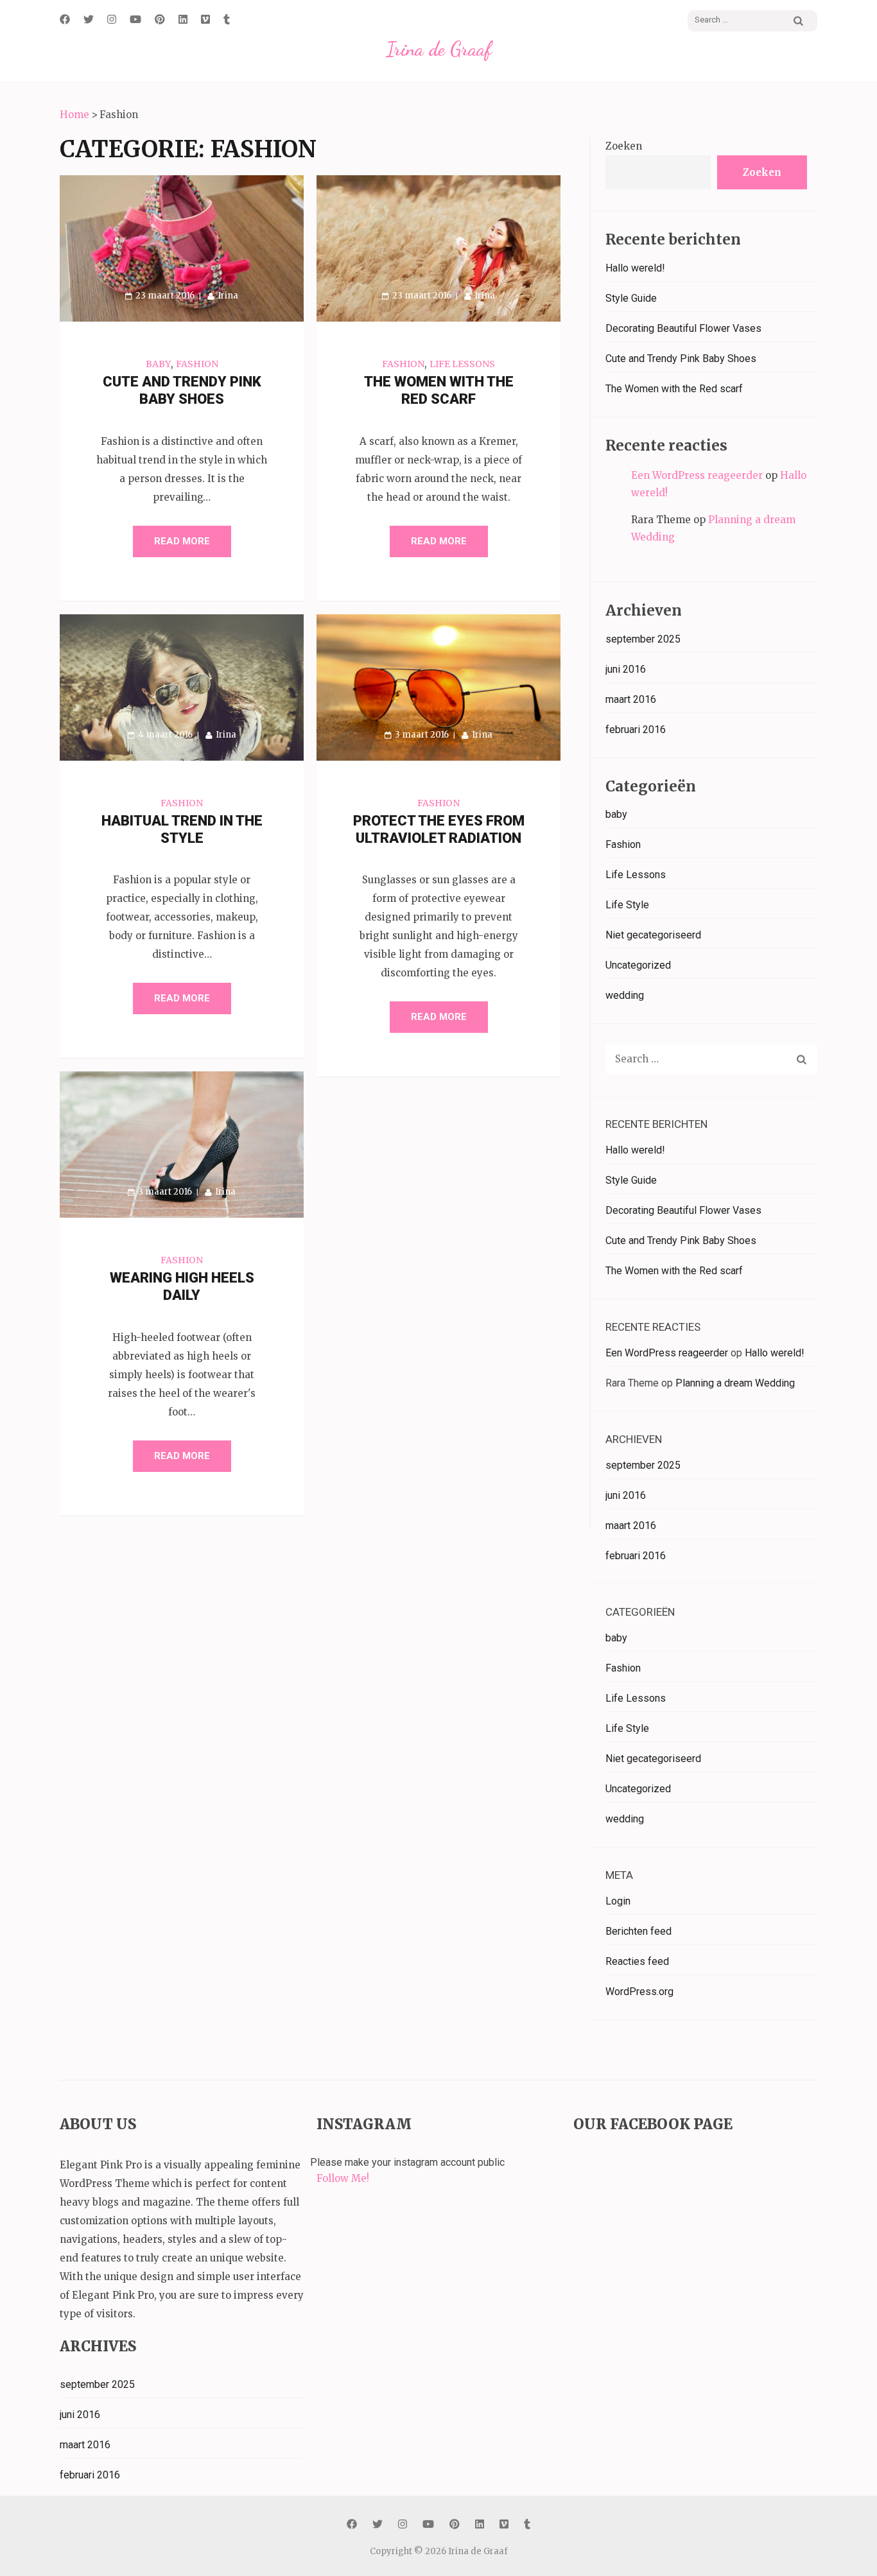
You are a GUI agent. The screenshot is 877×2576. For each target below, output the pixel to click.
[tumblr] (227, 19)
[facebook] (65, 19)
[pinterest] (160, 19)
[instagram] (112, 19)
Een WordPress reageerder (697, 475)
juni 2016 (626, 669)
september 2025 (643, 639)
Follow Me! (343, 2178)
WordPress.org (639, 1992)
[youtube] (135, 19)
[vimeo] (205, 19)
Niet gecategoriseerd (653, 935)
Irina (228, 296)
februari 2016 (636, 730)
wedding (625, 995)
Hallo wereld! (635, 268)
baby (158, 364)
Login (618, 1901)
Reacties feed (637, 1961)
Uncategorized (638, 965)
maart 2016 (631, 699)
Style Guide (631, 298)
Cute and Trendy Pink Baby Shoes (681, 359)
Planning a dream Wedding (735, 1383)
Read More (182, 541)
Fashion (197, 364)
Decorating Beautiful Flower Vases (683, 328)
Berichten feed (638, 1931)
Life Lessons (462, 364)
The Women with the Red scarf (674, 389)
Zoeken (624, 146)
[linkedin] (183, 19)
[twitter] (89, 19)
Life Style (627, 905)
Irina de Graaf (439, 49)
